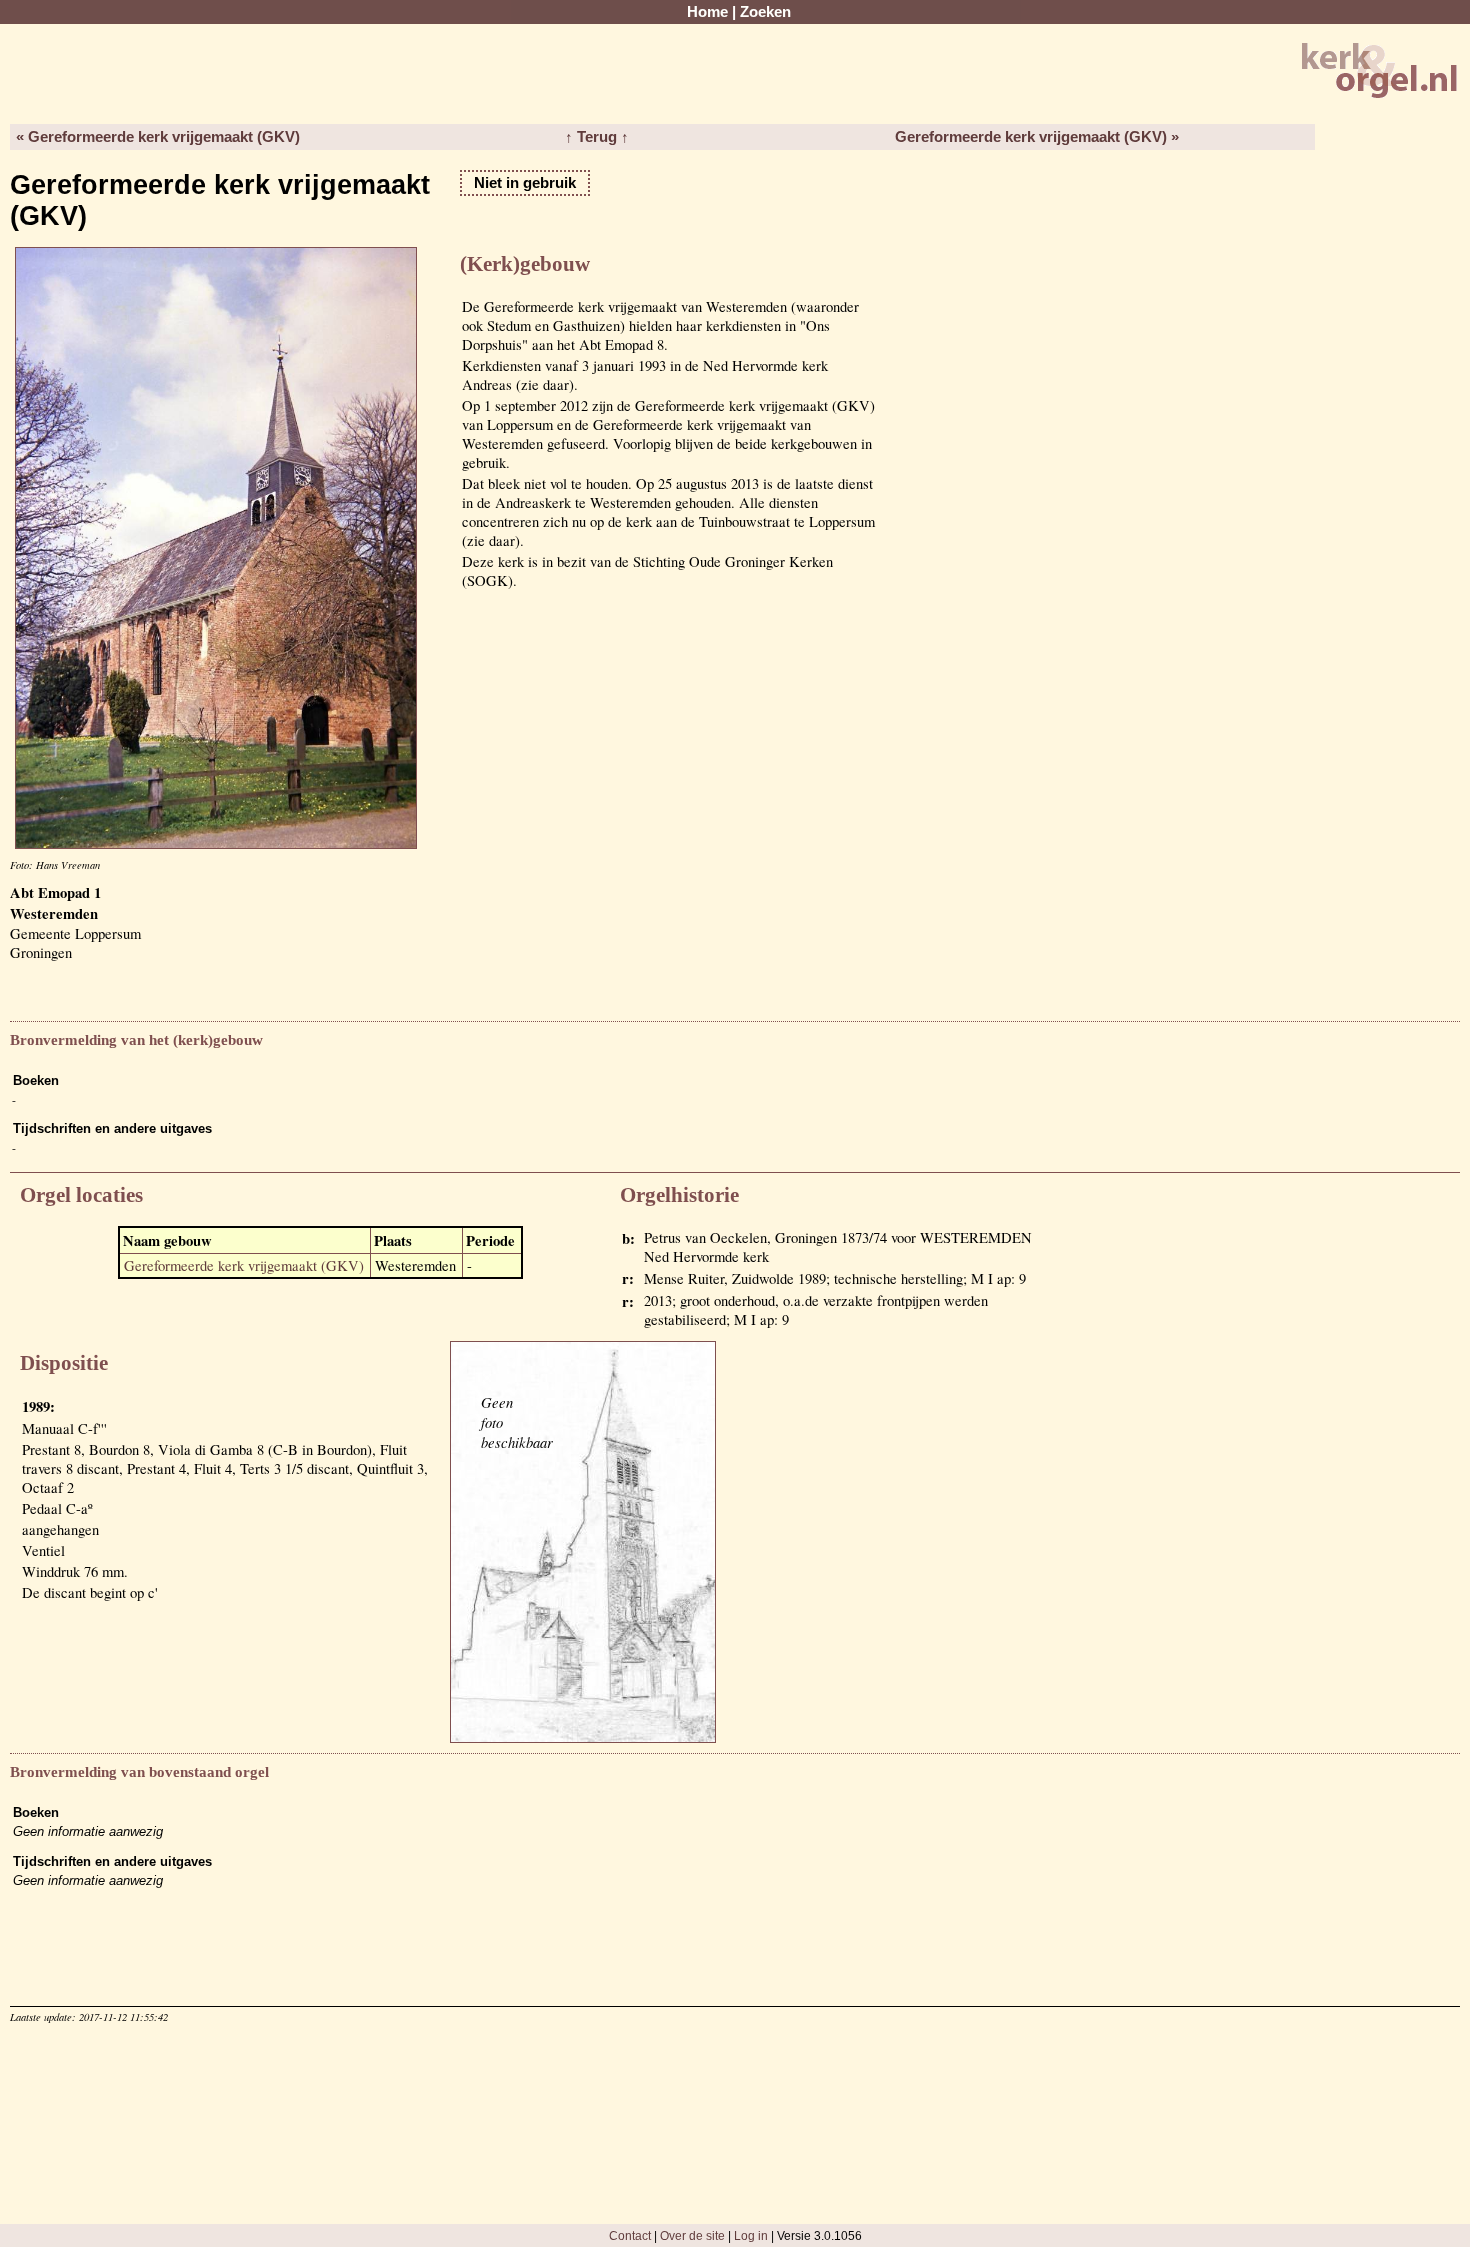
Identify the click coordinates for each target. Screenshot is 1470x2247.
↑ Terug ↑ (597, 137)
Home (707, 12)
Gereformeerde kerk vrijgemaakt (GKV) (244, 1265)
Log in (751, 2235)
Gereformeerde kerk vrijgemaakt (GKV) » (1037, 137)
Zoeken (765, 12)
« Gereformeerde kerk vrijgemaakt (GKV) (158, 137)
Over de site (692, 2235)
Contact (630, 2235)
